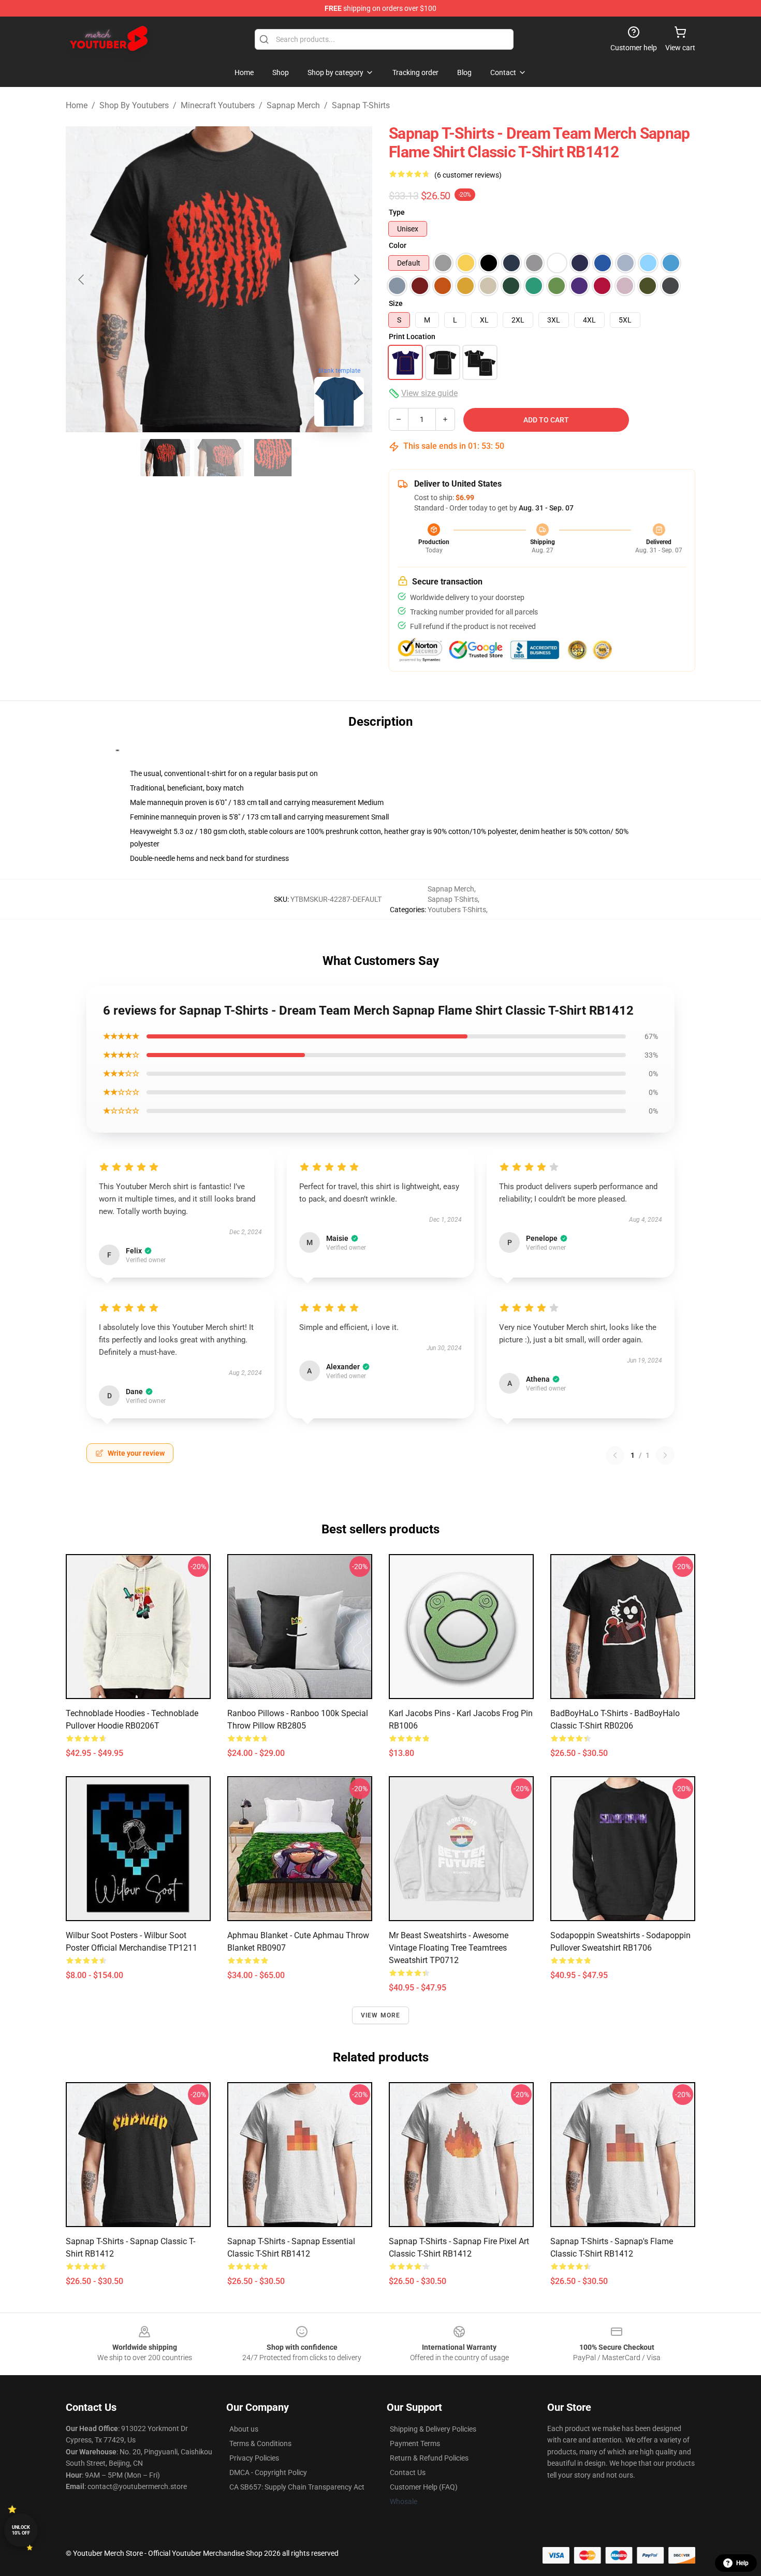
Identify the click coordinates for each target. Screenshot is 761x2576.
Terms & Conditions (260, 2443)
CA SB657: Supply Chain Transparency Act (297, 2487)
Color (398, 245)
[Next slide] (356, 280)
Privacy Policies (254, 2458)
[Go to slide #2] (219, 458)
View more (381, 2015)
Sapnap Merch (293, 105)
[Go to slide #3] (273, 458)
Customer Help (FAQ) (424, 2487)
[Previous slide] (82, 280)
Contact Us (408, 2472)
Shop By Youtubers (134, 105)
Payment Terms (415, 2443)
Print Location (412, 336)
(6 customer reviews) (468, 175)
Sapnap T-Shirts (361, 105)
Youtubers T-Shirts (457, 910)
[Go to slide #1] (165, 458)
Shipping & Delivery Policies (433, 2429)
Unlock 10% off (21, 2530)
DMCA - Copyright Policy (268, 2472)
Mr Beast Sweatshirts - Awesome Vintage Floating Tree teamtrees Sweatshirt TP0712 (449, 1948)
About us (244, 2429)
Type (397, 212)
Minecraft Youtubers (218, 105)
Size (396, 303)
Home (77, 105)
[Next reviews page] (665, 1455)
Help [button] (742, 2563)
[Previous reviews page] (615, 1455)
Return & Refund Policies (429, 2458)
